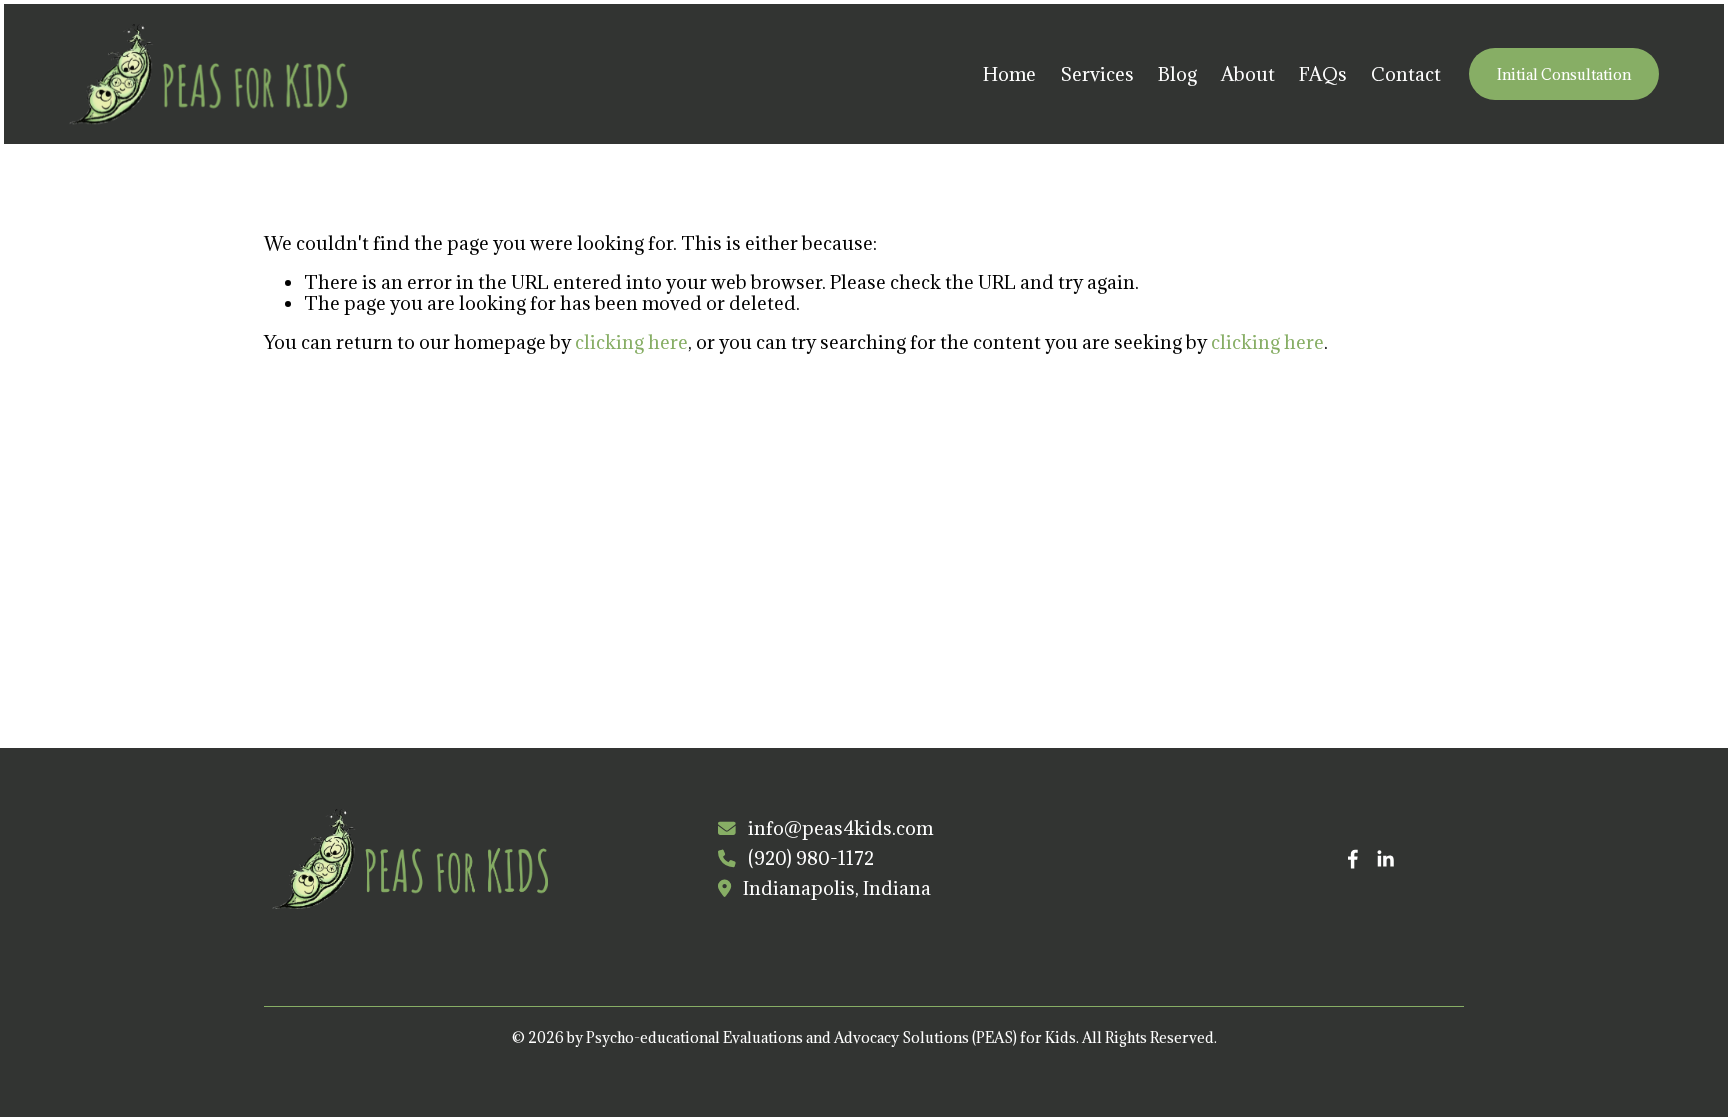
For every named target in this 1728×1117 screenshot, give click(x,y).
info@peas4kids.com (840, 828)
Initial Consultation (1564, 74)
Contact (1406, 74)
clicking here (631, 342)
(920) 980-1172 (811, 858)
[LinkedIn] (1385, 859)
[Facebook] (1353, 859)
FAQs (1323, 74)
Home (1009, 74)
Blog (1177, 74)
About (1248, 74)
